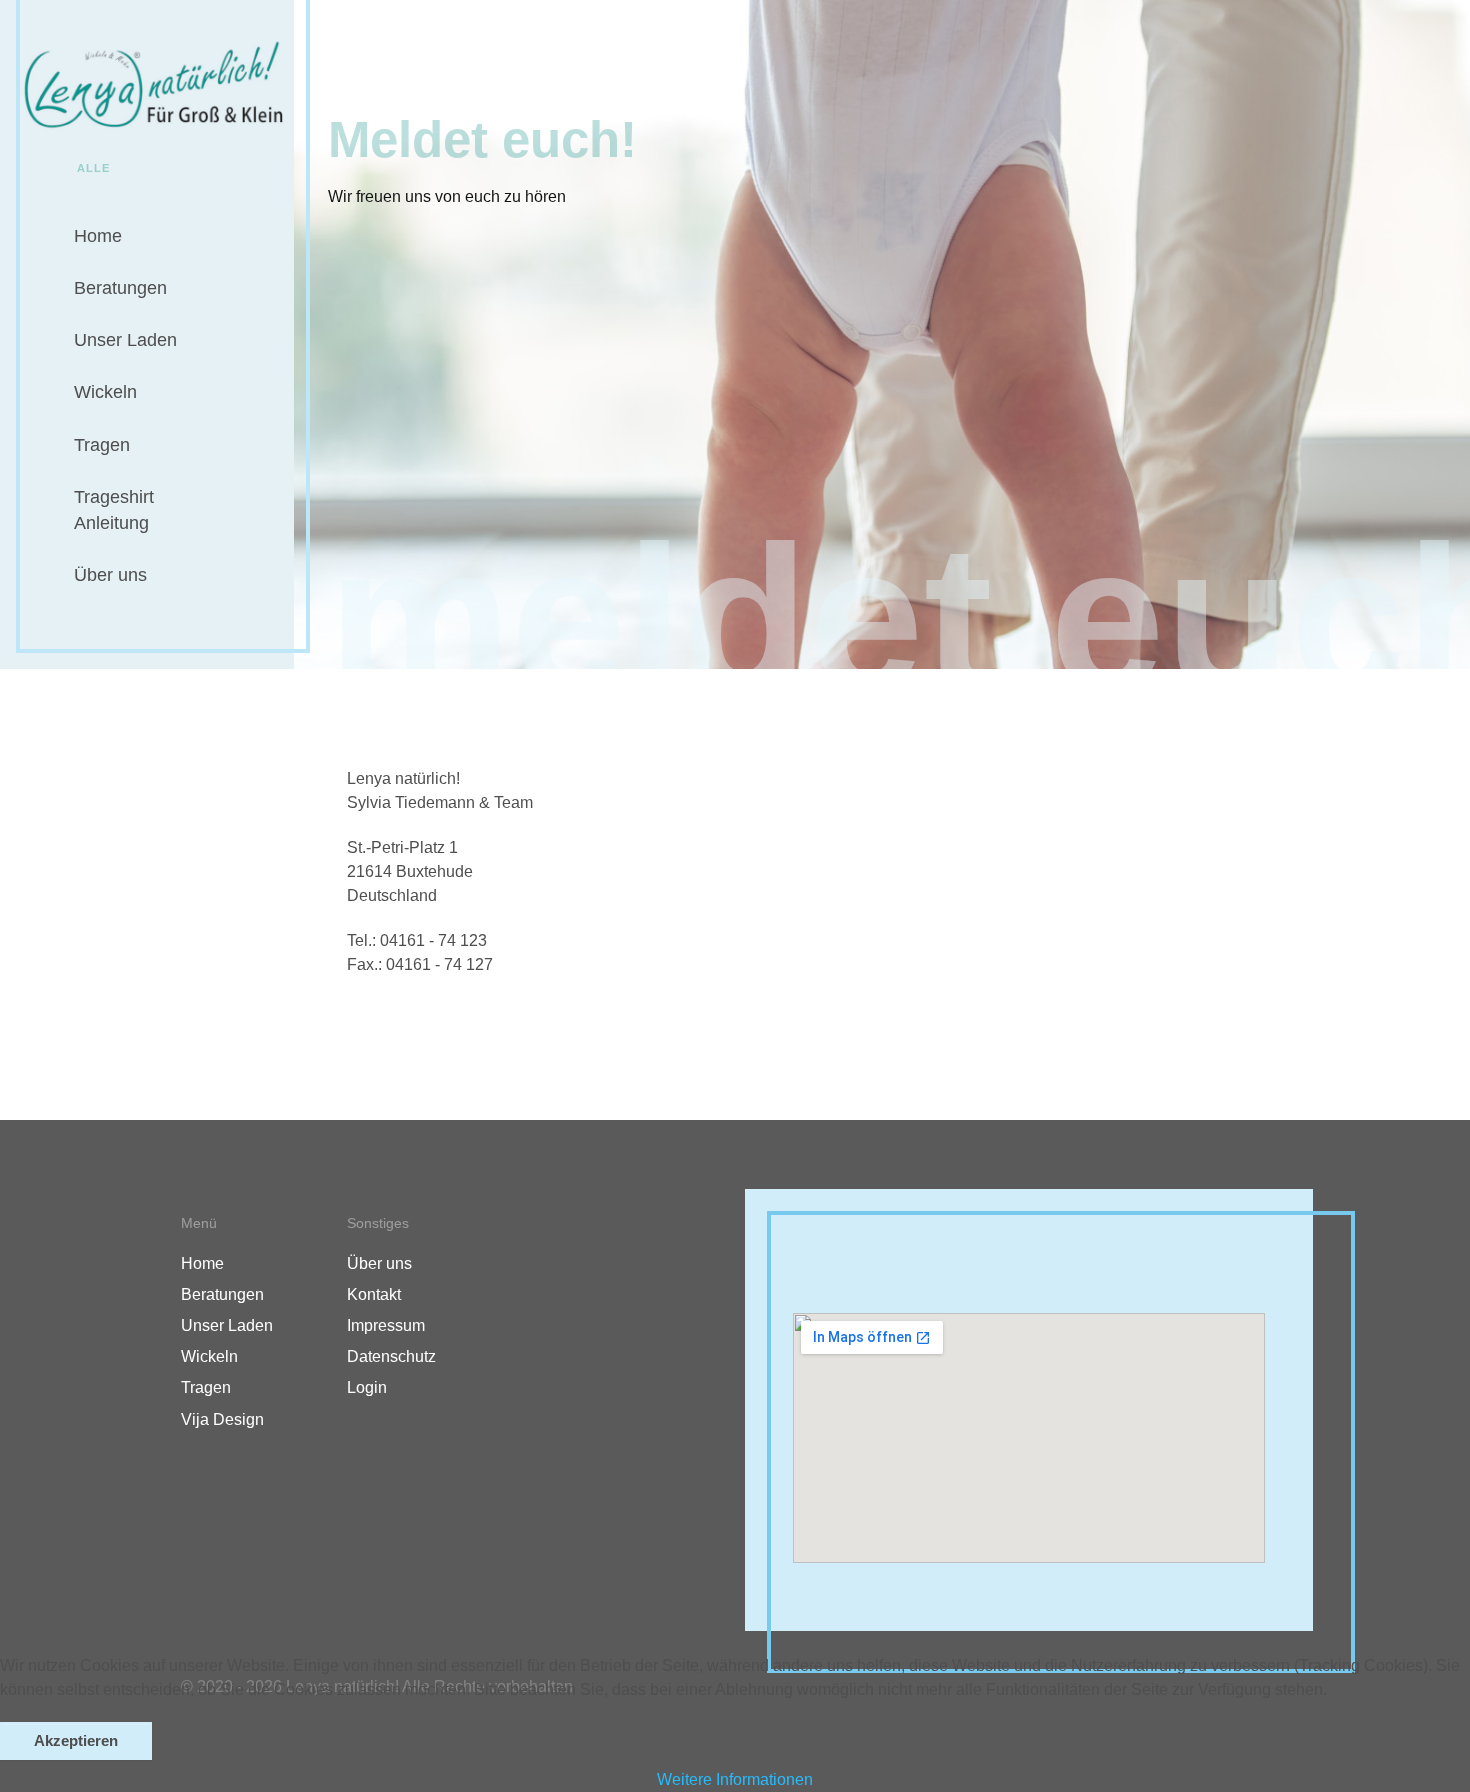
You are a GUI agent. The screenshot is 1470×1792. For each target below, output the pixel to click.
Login (367, 1387)
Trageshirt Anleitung (114, 510)
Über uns (110, 575)
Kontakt (374, 1294)
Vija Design (222, 1419)
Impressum (386, 1325)
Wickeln (105, 392)
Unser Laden (125, 340)
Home (98, 236)
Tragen (102, 445)
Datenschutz (391, 1356)
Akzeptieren (76, 1741)
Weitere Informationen (735, 1779)
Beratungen (120, 288)
